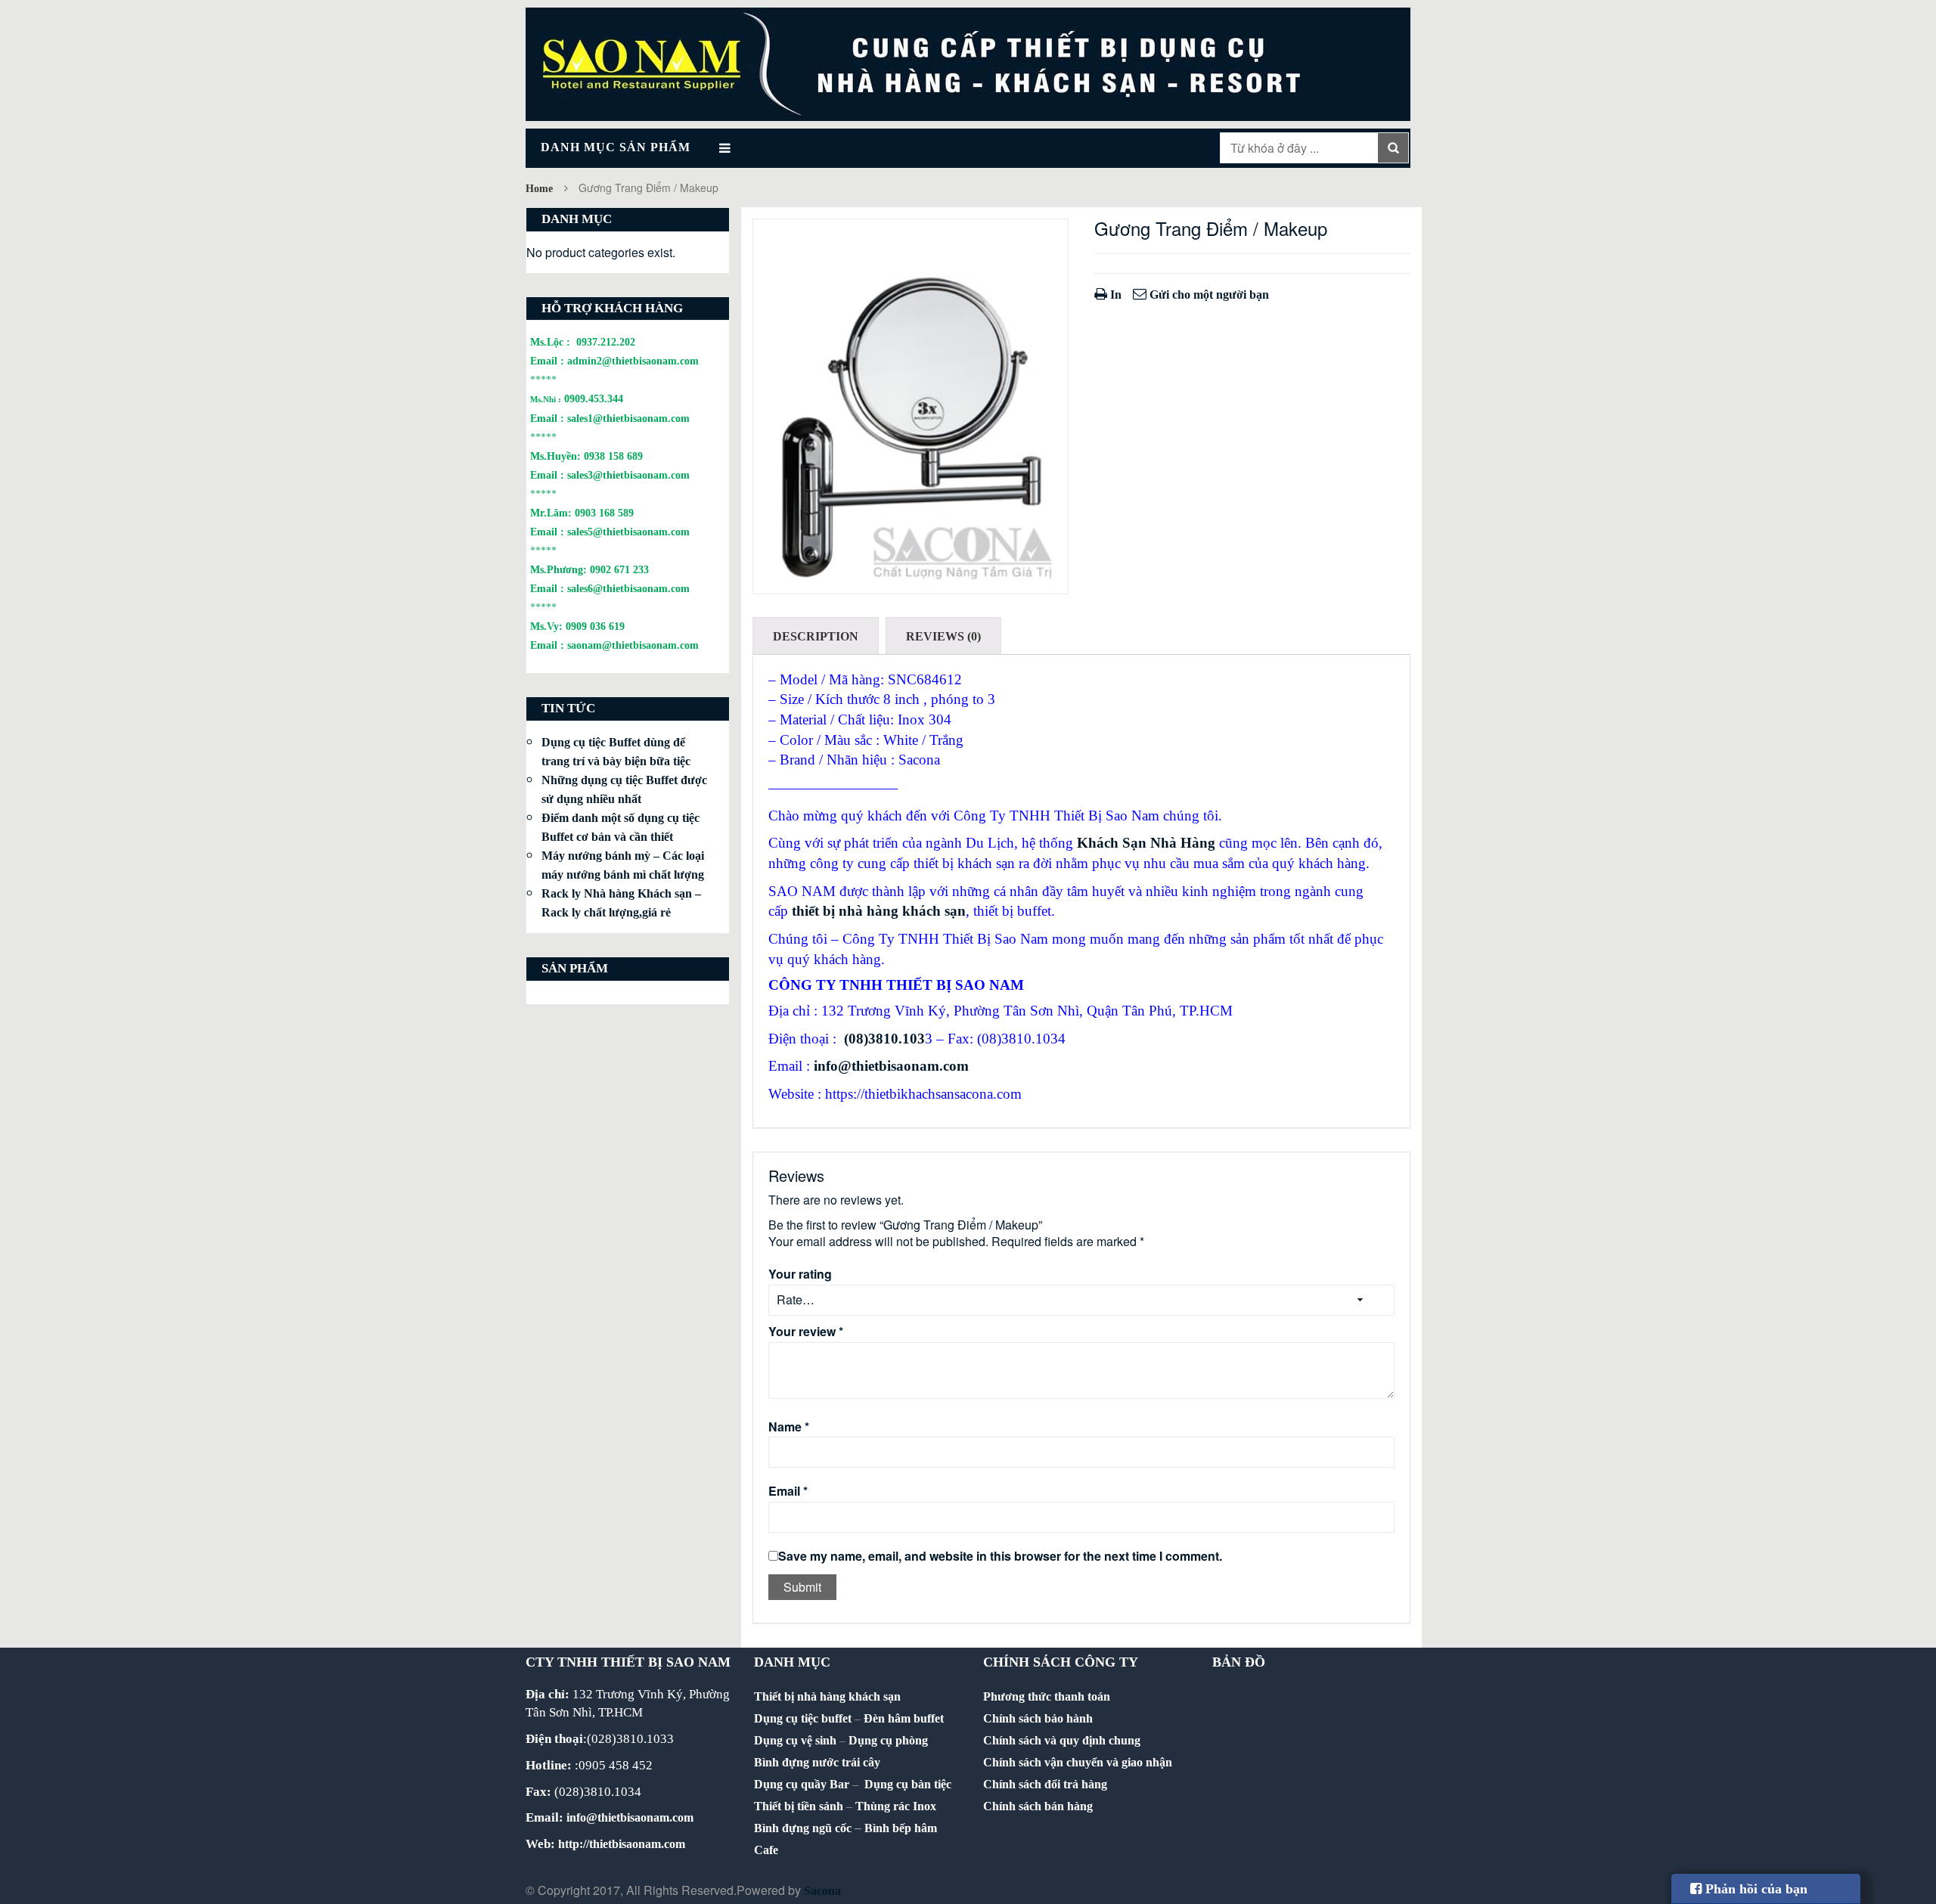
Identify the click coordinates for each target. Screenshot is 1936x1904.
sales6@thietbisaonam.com (628, 588)
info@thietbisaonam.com (891, 1066)
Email (788, 1491)
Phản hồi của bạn (1754, 1889)
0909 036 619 (595, 626)
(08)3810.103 (884, 1039)
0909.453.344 (594, 398)
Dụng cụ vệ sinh (795, 1740)
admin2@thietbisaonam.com (633, 361)
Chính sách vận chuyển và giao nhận (1078, 1762)
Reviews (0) (943, 636)
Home (539, 189)
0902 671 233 (619, 569)
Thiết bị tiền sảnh (799, 1806)
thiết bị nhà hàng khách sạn (879, 911)
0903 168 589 (604, 513)
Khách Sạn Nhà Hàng (1146, 843)
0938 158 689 (613, 456)
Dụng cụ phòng (888, 1740)
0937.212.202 (606, 342)
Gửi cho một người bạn (1208, 295)
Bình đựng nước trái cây (817, 1762)
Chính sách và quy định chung (1062, 1740)
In (1114, 295)
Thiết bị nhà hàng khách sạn (827, 1696)
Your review (806, 1332)
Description (816, 636)
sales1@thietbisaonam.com (628, 418)
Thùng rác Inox (896, 1806)
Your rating (800, 1274)
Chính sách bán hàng (1038, 1806)
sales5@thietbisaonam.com (628, 532)
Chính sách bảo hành (1038, 1718)
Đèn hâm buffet (904, 1718)
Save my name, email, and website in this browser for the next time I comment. (1000, 1556)
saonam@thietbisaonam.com (633, 645)
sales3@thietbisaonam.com (628, 475)
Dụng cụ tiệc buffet (803, 1718)
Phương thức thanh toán (1047, 1696)
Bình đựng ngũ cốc (803, 1828)
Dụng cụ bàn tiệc (908, 1784)
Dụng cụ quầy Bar (802, 1784)
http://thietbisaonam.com (622, 1844)
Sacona (822, 1891)
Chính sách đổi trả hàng (1045, 1784)
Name (789, 1427)
